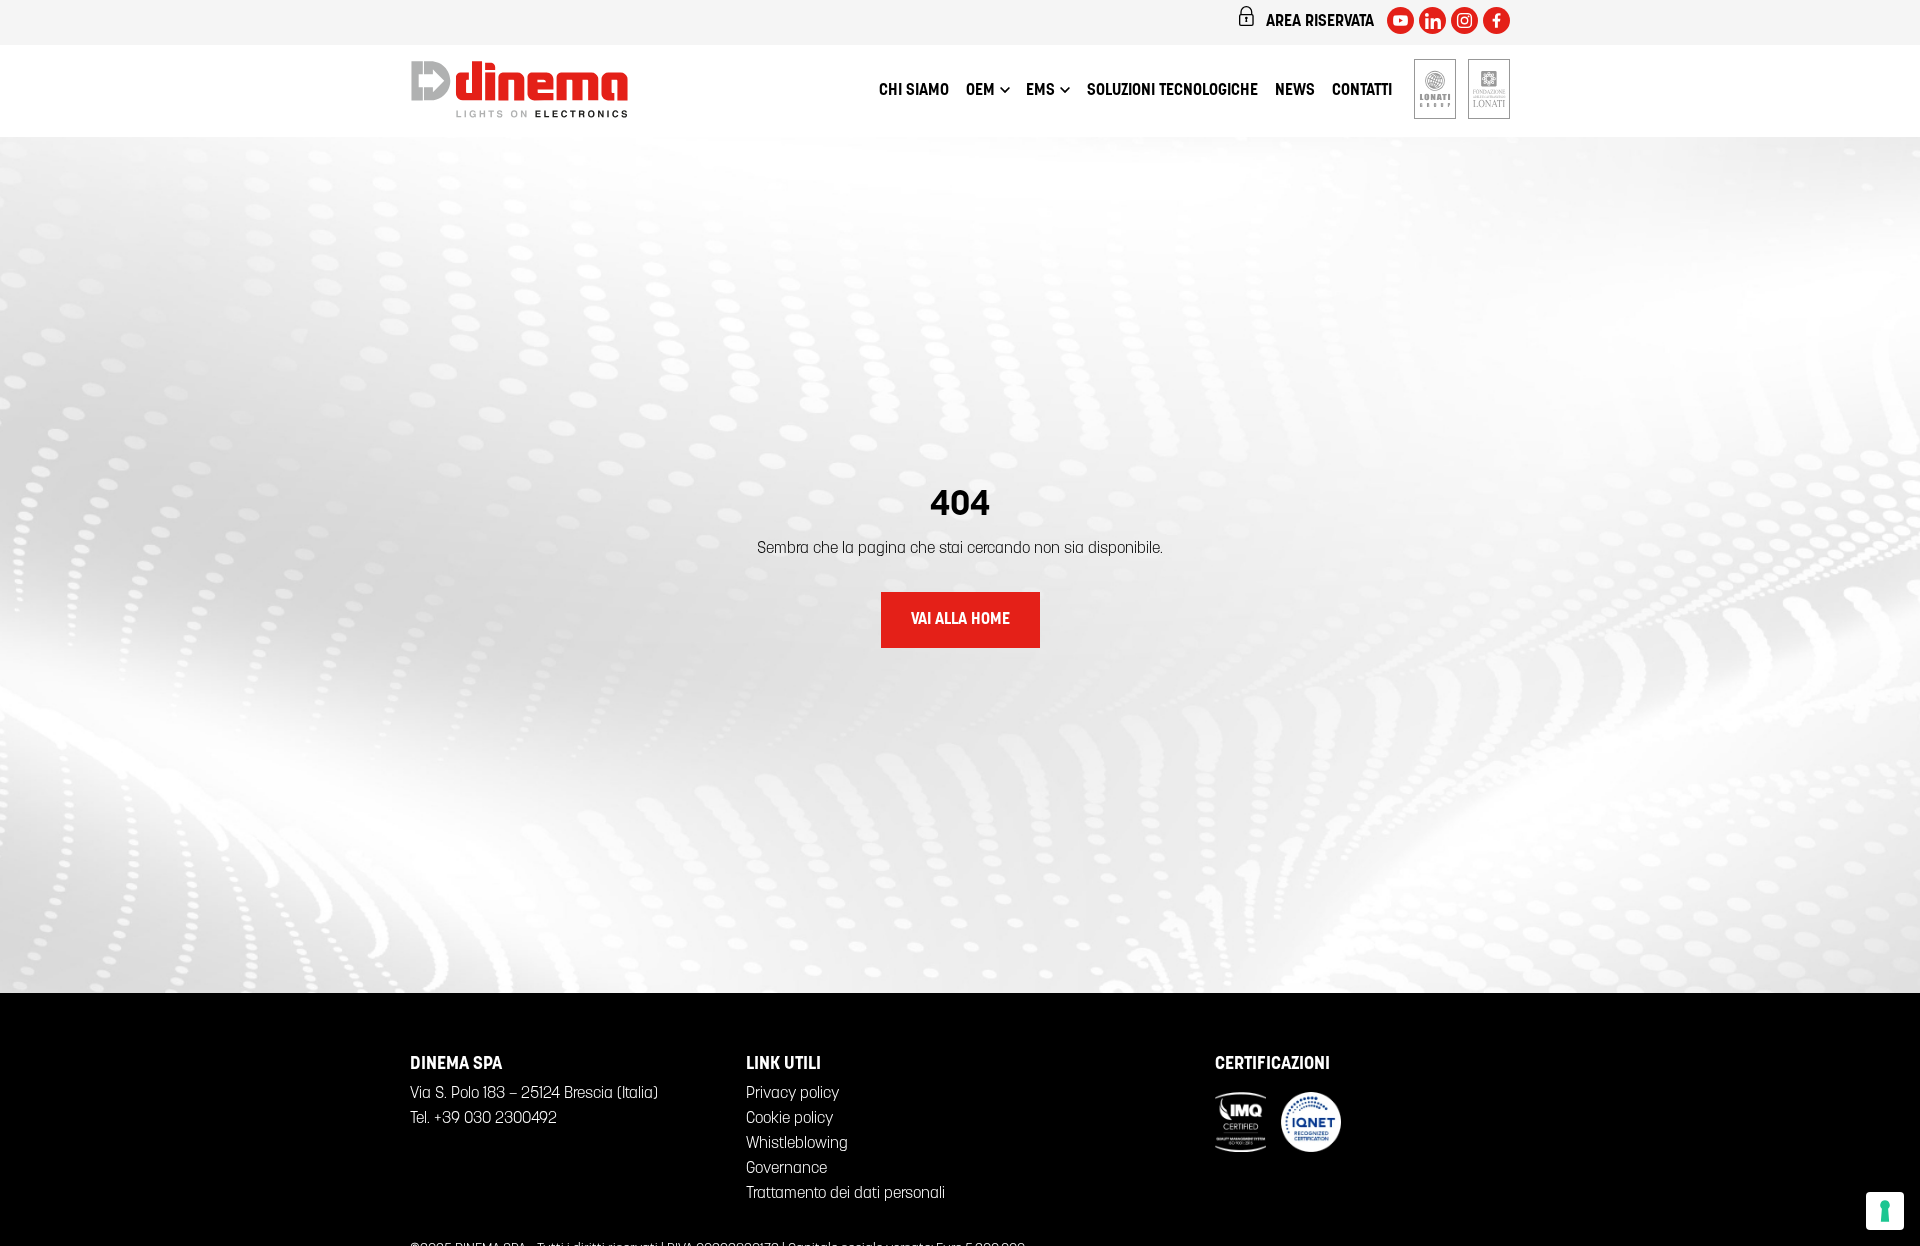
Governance (786, 1169)
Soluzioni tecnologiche (1172, 91)
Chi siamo (914, 91)
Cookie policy (789, 1119)
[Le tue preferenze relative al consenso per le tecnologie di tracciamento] (1885, 1211)
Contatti (1362, 91)
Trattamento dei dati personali (845, 1194)
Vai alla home (960, 620)
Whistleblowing (797, 1144)
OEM (980, 91)
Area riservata (1320, 22)
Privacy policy (792, 1094)
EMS (1040, 91)
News (1295, 91)
